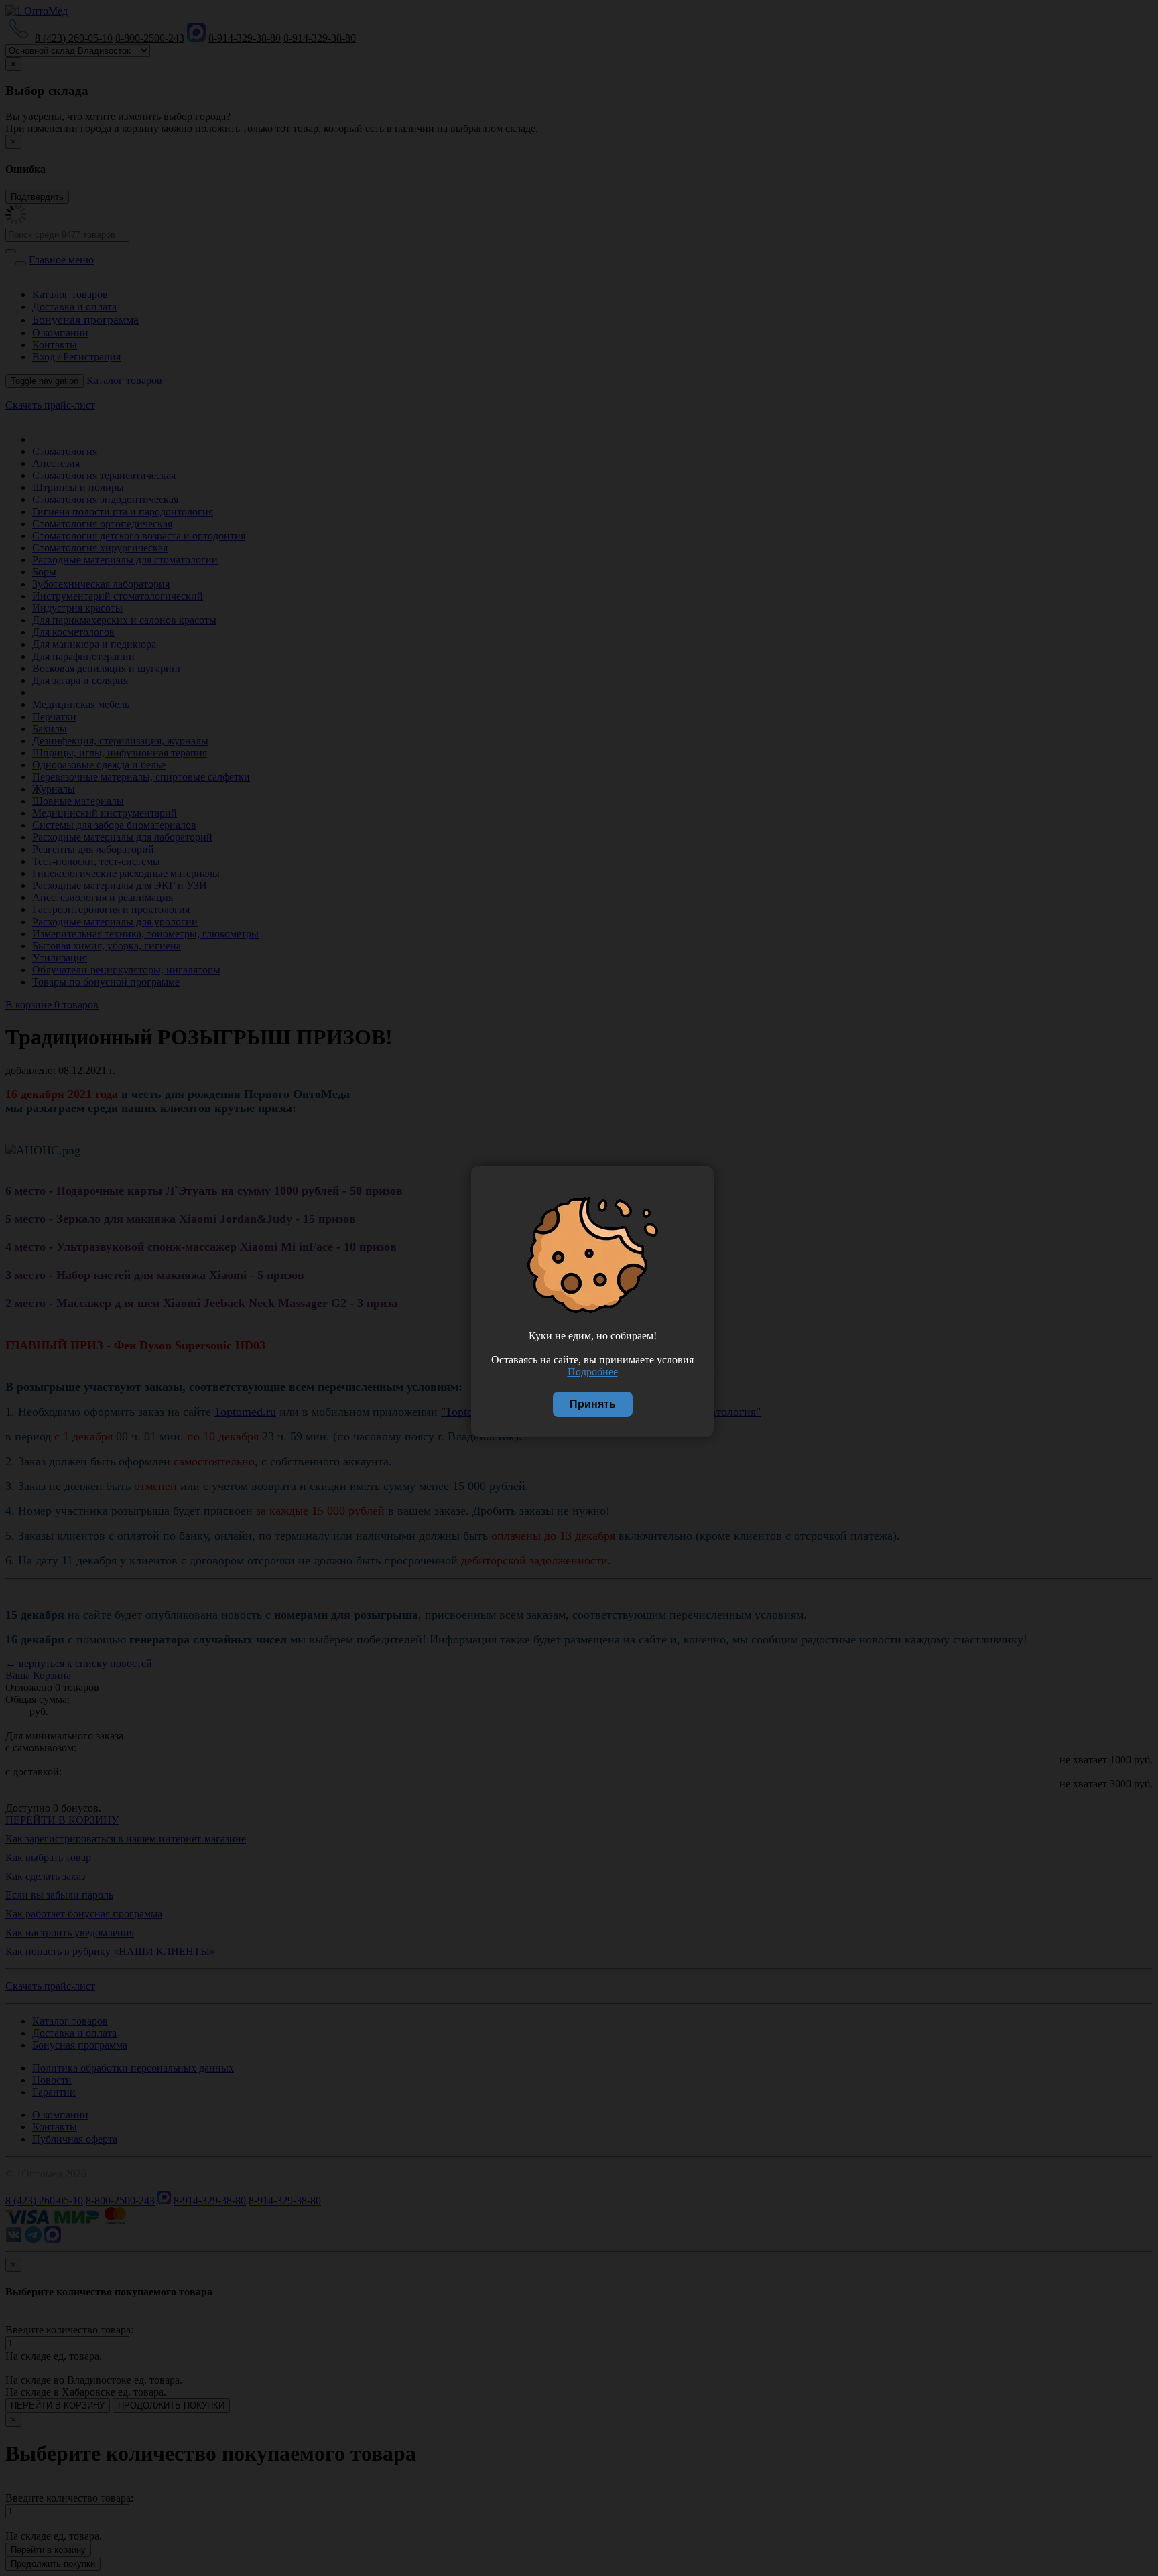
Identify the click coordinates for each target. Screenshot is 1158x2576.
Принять (593, 1404)
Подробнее (593, 1372)
